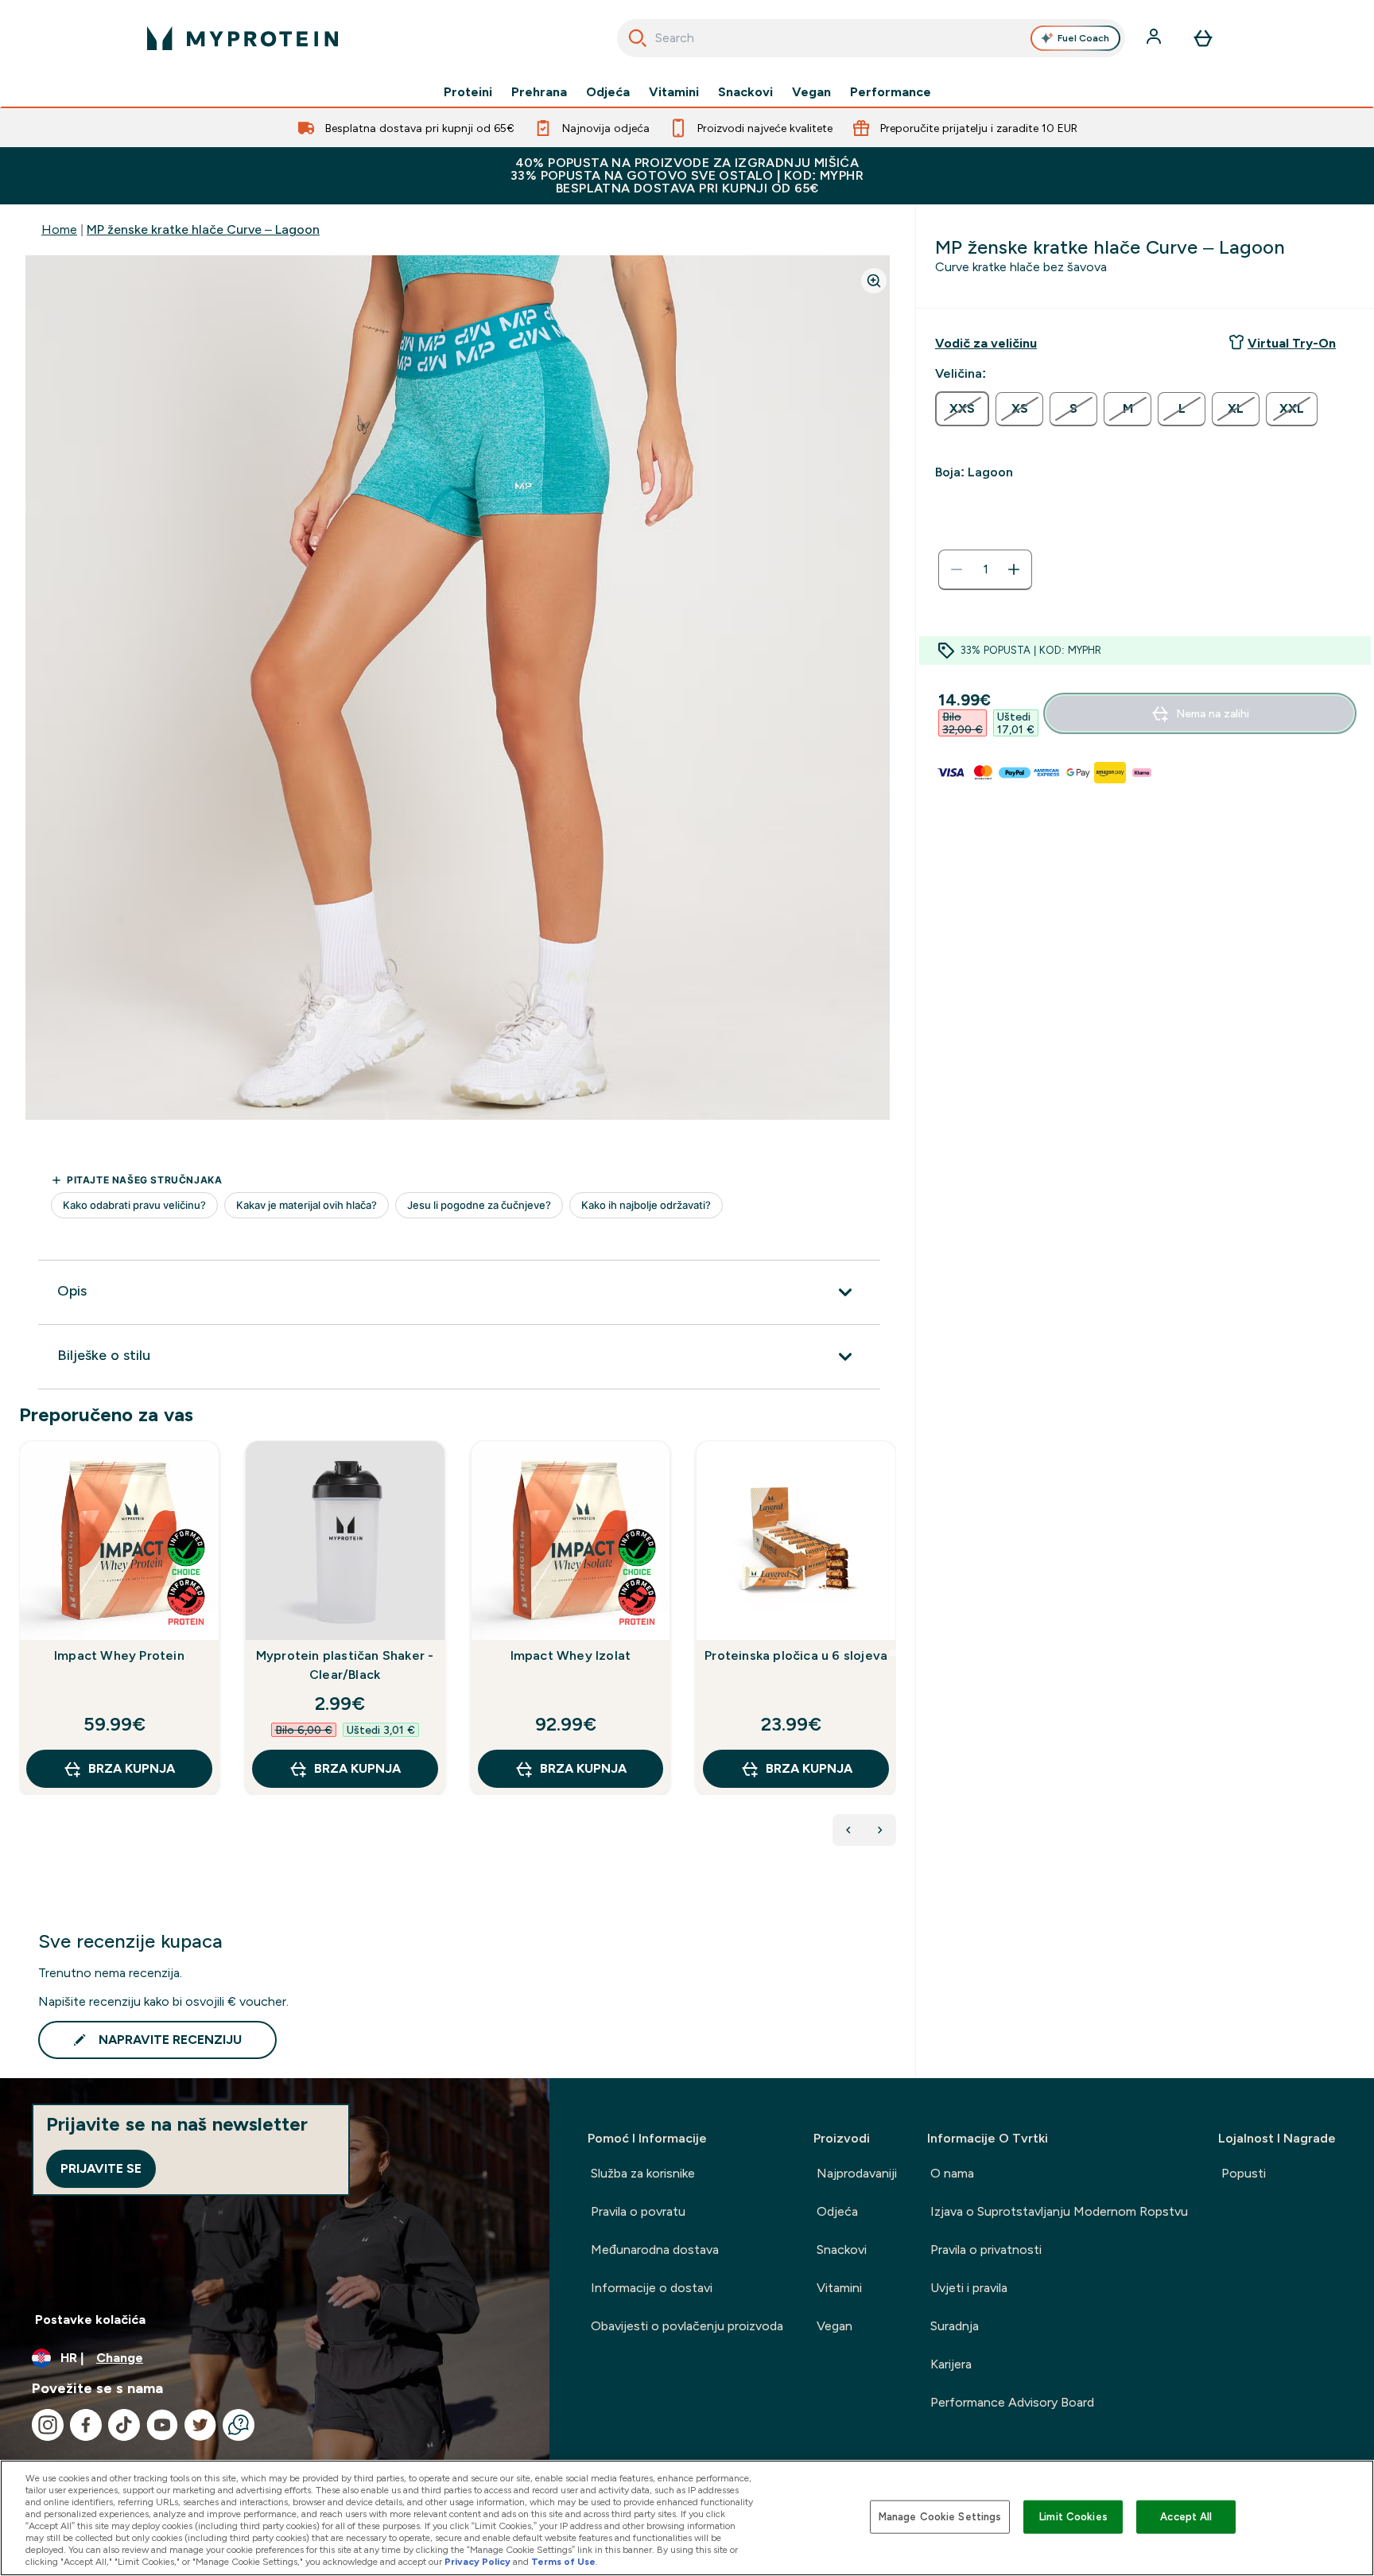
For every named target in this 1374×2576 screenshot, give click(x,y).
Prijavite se (101, 2168)
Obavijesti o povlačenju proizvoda (687, 2326)
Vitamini (674, 92)
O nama (952, 2173)
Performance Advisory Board (1012, 2402)
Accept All (1186, 2517)
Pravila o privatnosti (986, 2250)
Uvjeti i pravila (969, 2288)
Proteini (468, 92)
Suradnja (955, 2326)
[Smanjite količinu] (957, 569)
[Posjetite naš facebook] (86, 2425)
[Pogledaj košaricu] (1203, 38)
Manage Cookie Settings (940, 2517)
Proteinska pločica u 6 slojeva (796, 1655)
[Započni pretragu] (638, 38)
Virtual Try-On (1292, 343)
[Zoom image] (874, 281)
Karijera (951, 2364)
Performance (891, 92)
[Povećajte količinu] (1014, 569)
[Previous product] (848, 1830)
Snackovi (745, 92)
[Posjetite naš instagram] (48, 2425)
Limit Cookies (1073, 2517)
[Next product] (880, 1830)
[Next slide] (893, 1653)
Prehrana (539, 92)
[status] (985, 569)
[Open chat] (239, 2425)
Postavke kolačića (90, 2320)
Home (59, 229)
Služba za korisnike (643, 2173)
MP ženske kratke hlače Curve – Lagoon (203, 229)
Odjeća (608, 92)
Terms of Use (563, 2562)
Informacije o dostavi (652, 2288)
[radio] (962, 409)
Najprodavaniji (857, 2173)
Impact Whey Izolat (571, 1655)
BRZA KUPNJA (132, 1768)
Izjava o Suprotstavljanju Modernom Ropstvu (1059, 2211)
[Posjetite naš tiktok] (124, 2425)
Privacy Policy (477, 2562)
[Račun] (1155, 38)
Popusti (1244, 2173)
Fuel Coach (1083, 38)
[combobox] (871, 38)
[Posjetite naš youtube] (162, 2425)
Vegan (811, 92)
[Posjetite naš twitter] (200, 2425)
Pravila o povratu (638, 2211)
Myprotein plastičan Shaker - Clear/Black (345, 1665)
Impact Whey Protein (119, 1655)
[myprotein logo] (243, 38)
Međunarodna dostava (655, 2250)
